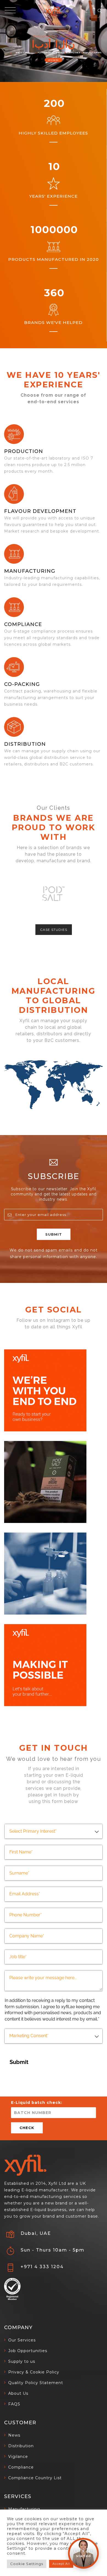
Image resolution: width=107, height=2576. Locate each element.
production (24, 451)
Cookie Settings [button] (27, 2564)
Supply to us (22, 2361)
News (14, 2435)
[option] (54, 894)
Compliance (23, 624)
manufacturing (30, 571)
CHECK (27, 2128)
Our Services (22, 2340)
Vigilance (18, 2457)
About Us (18, 2393)
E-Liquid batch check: (37, 2103)
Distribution (25, 744)
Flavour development (40, 511)
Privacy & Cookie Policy (34, 2372)
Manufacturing (24, 2509)
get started (54, 60)
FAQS (14, 2404)
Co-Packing (22, 684)
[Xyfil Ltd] (54, 11)
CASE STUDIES (54, 930)
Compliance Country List (35, 2478)
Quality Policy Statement (36, 2383)
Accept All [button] (61, 2564)
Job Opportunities (28, 2351)
